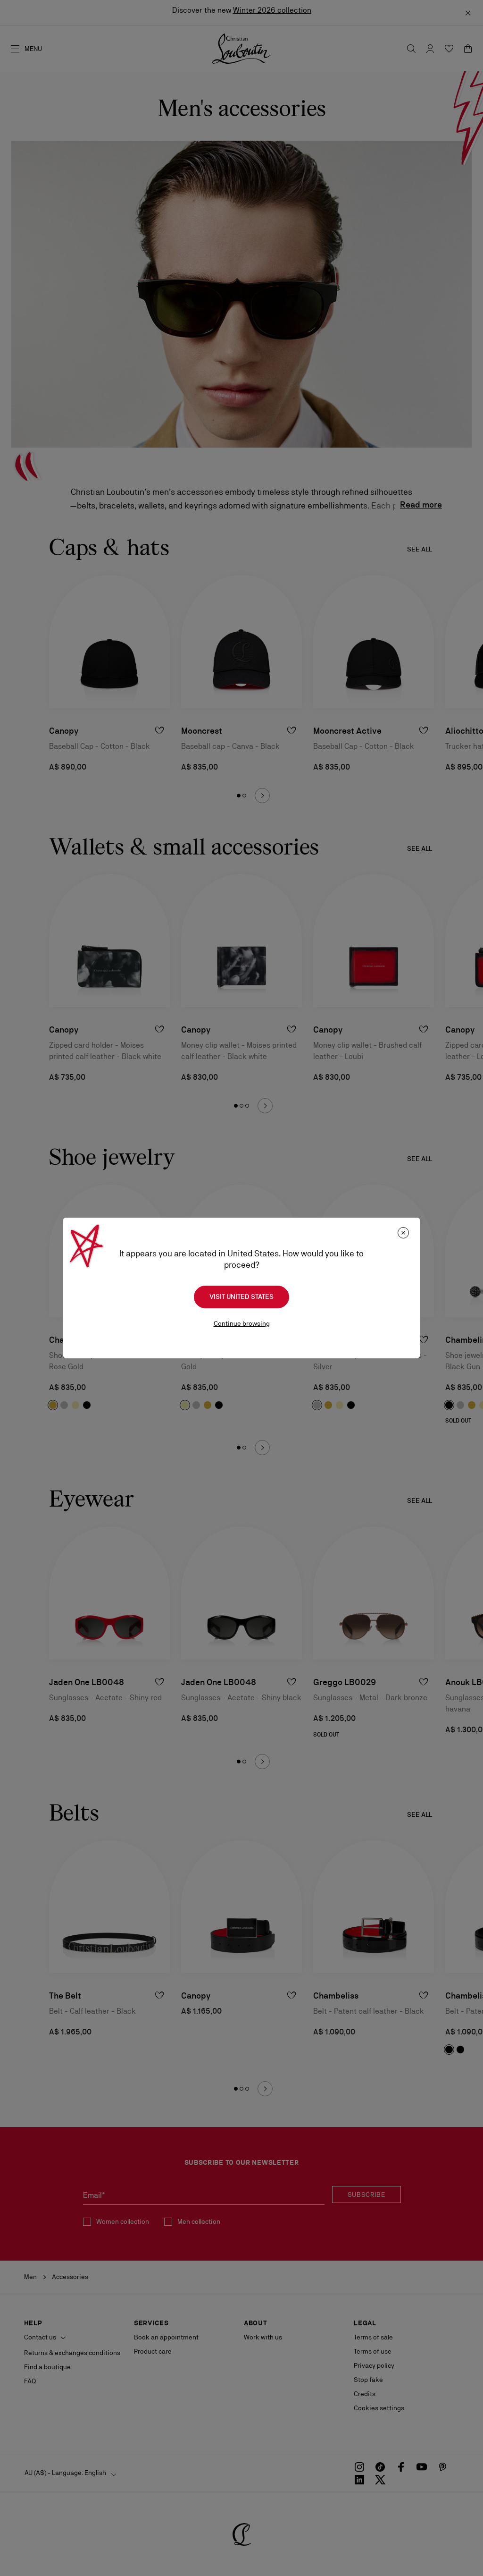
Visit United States (241, 1296)
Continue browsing (242, 1323)
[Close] (403, 1233)
